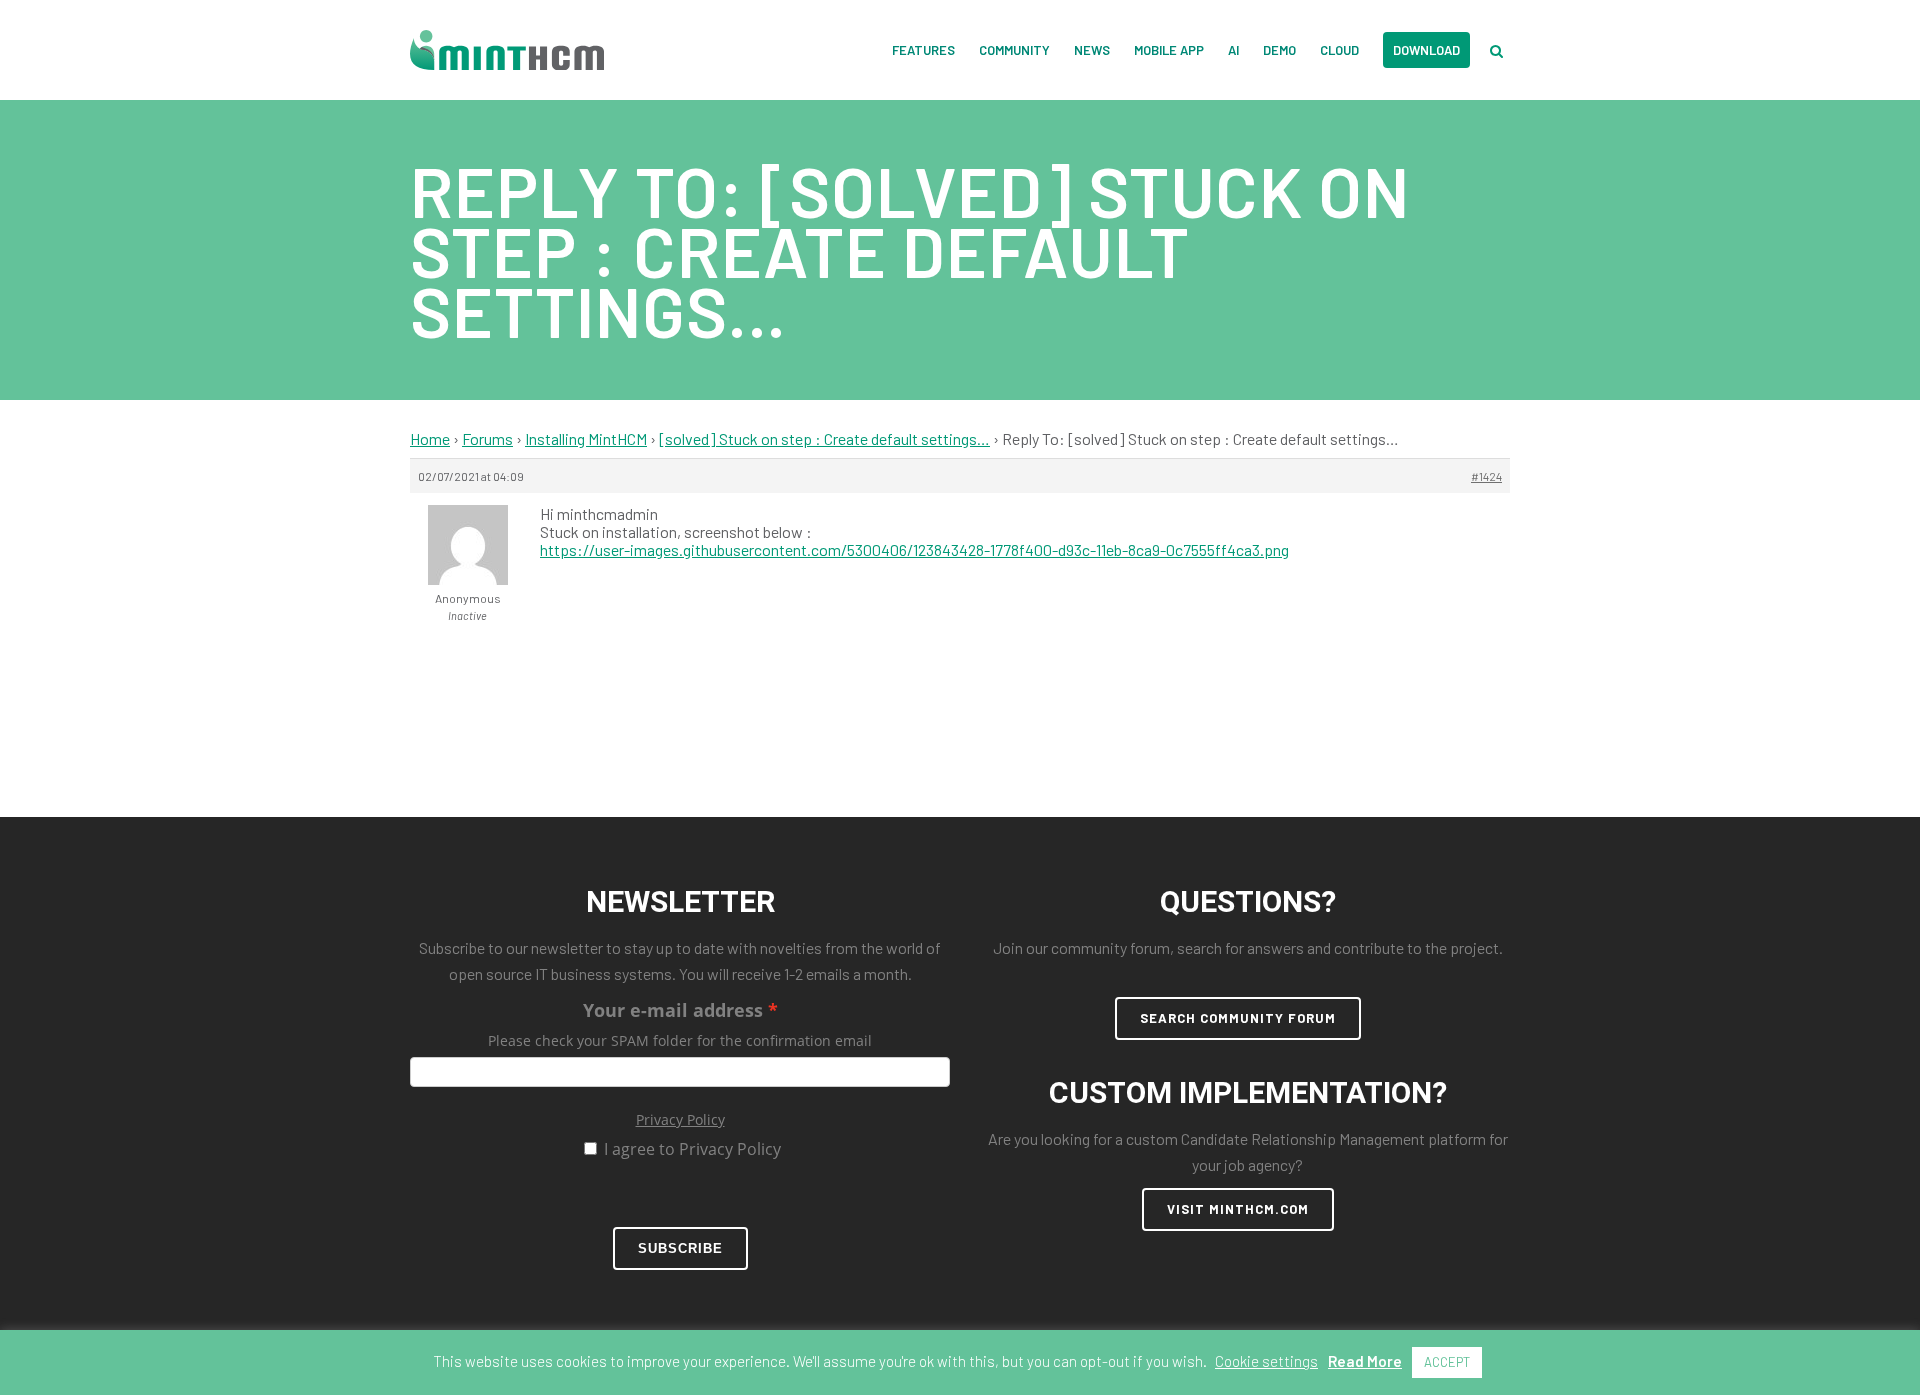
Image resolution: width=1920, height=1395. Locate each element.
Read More (1365, 1361)
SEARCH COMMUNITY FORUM (1238, 1018)
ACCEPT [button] (1447, 1362)
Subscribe (680, 1248)
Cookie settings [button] (1266, 1361)
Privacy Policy (680, 1119)
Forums (487, 438)
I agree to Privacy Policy (692, 1149)
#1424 (1486, 476)
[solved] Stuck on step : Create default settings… (824, 438)
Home (430, 438)
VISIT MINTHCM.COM (1238, 1209)
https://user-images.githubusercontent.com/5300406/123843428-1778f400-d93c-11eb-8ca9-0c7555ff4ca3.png (914, 549)
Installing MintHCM (586, 438)
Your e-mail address (673, 1010)
